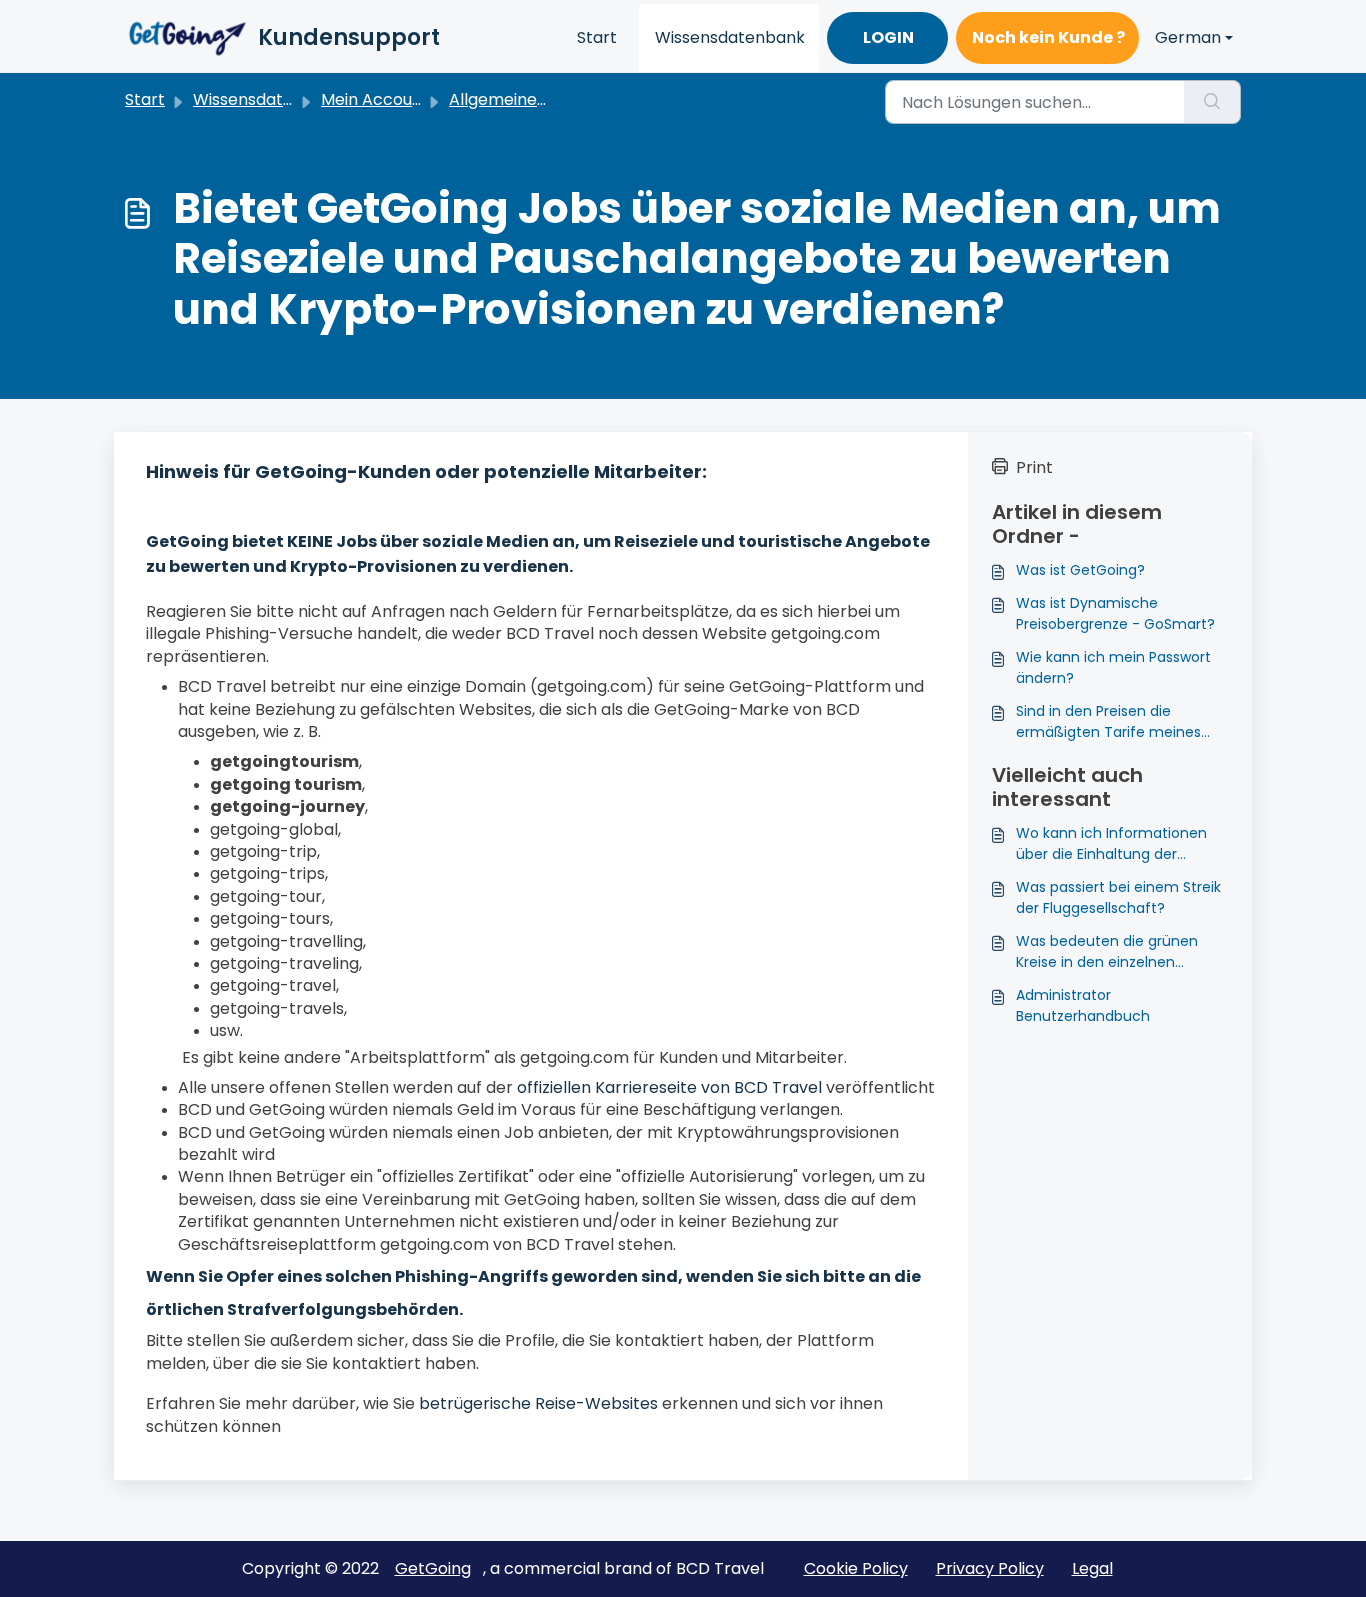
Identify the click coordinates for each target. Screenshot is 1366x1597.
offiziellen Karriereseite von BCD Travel (669, 1087)
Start (597, 37)
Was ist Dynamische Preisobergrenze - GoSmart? (1115, 613)
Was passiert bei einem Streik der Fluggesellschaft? (1118, 897)
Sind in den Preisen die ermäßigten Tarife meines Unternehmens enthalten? (1109, 722)
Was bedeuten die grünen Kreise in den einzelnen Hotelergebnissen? (1107, 952)
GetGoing (433, 1568)
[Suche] (1212, 102)
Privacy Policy (990, 1568)
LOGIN (888, 37)
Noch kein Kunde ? (1048, 37)
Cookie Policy (856, 1568)
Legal (1092, 1568)
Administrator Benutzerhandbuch (1083, 1005)
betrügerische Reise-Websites (538, 1403)
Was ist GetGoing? (1080, 570)
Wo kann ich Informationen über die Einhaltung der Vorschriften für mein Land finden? (1111, 844)
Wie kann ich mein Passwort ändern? (1113, 667)
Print (1034, 467)
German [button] (1188, 37)
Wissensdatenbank (730, 37)
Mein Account (375, 99)
